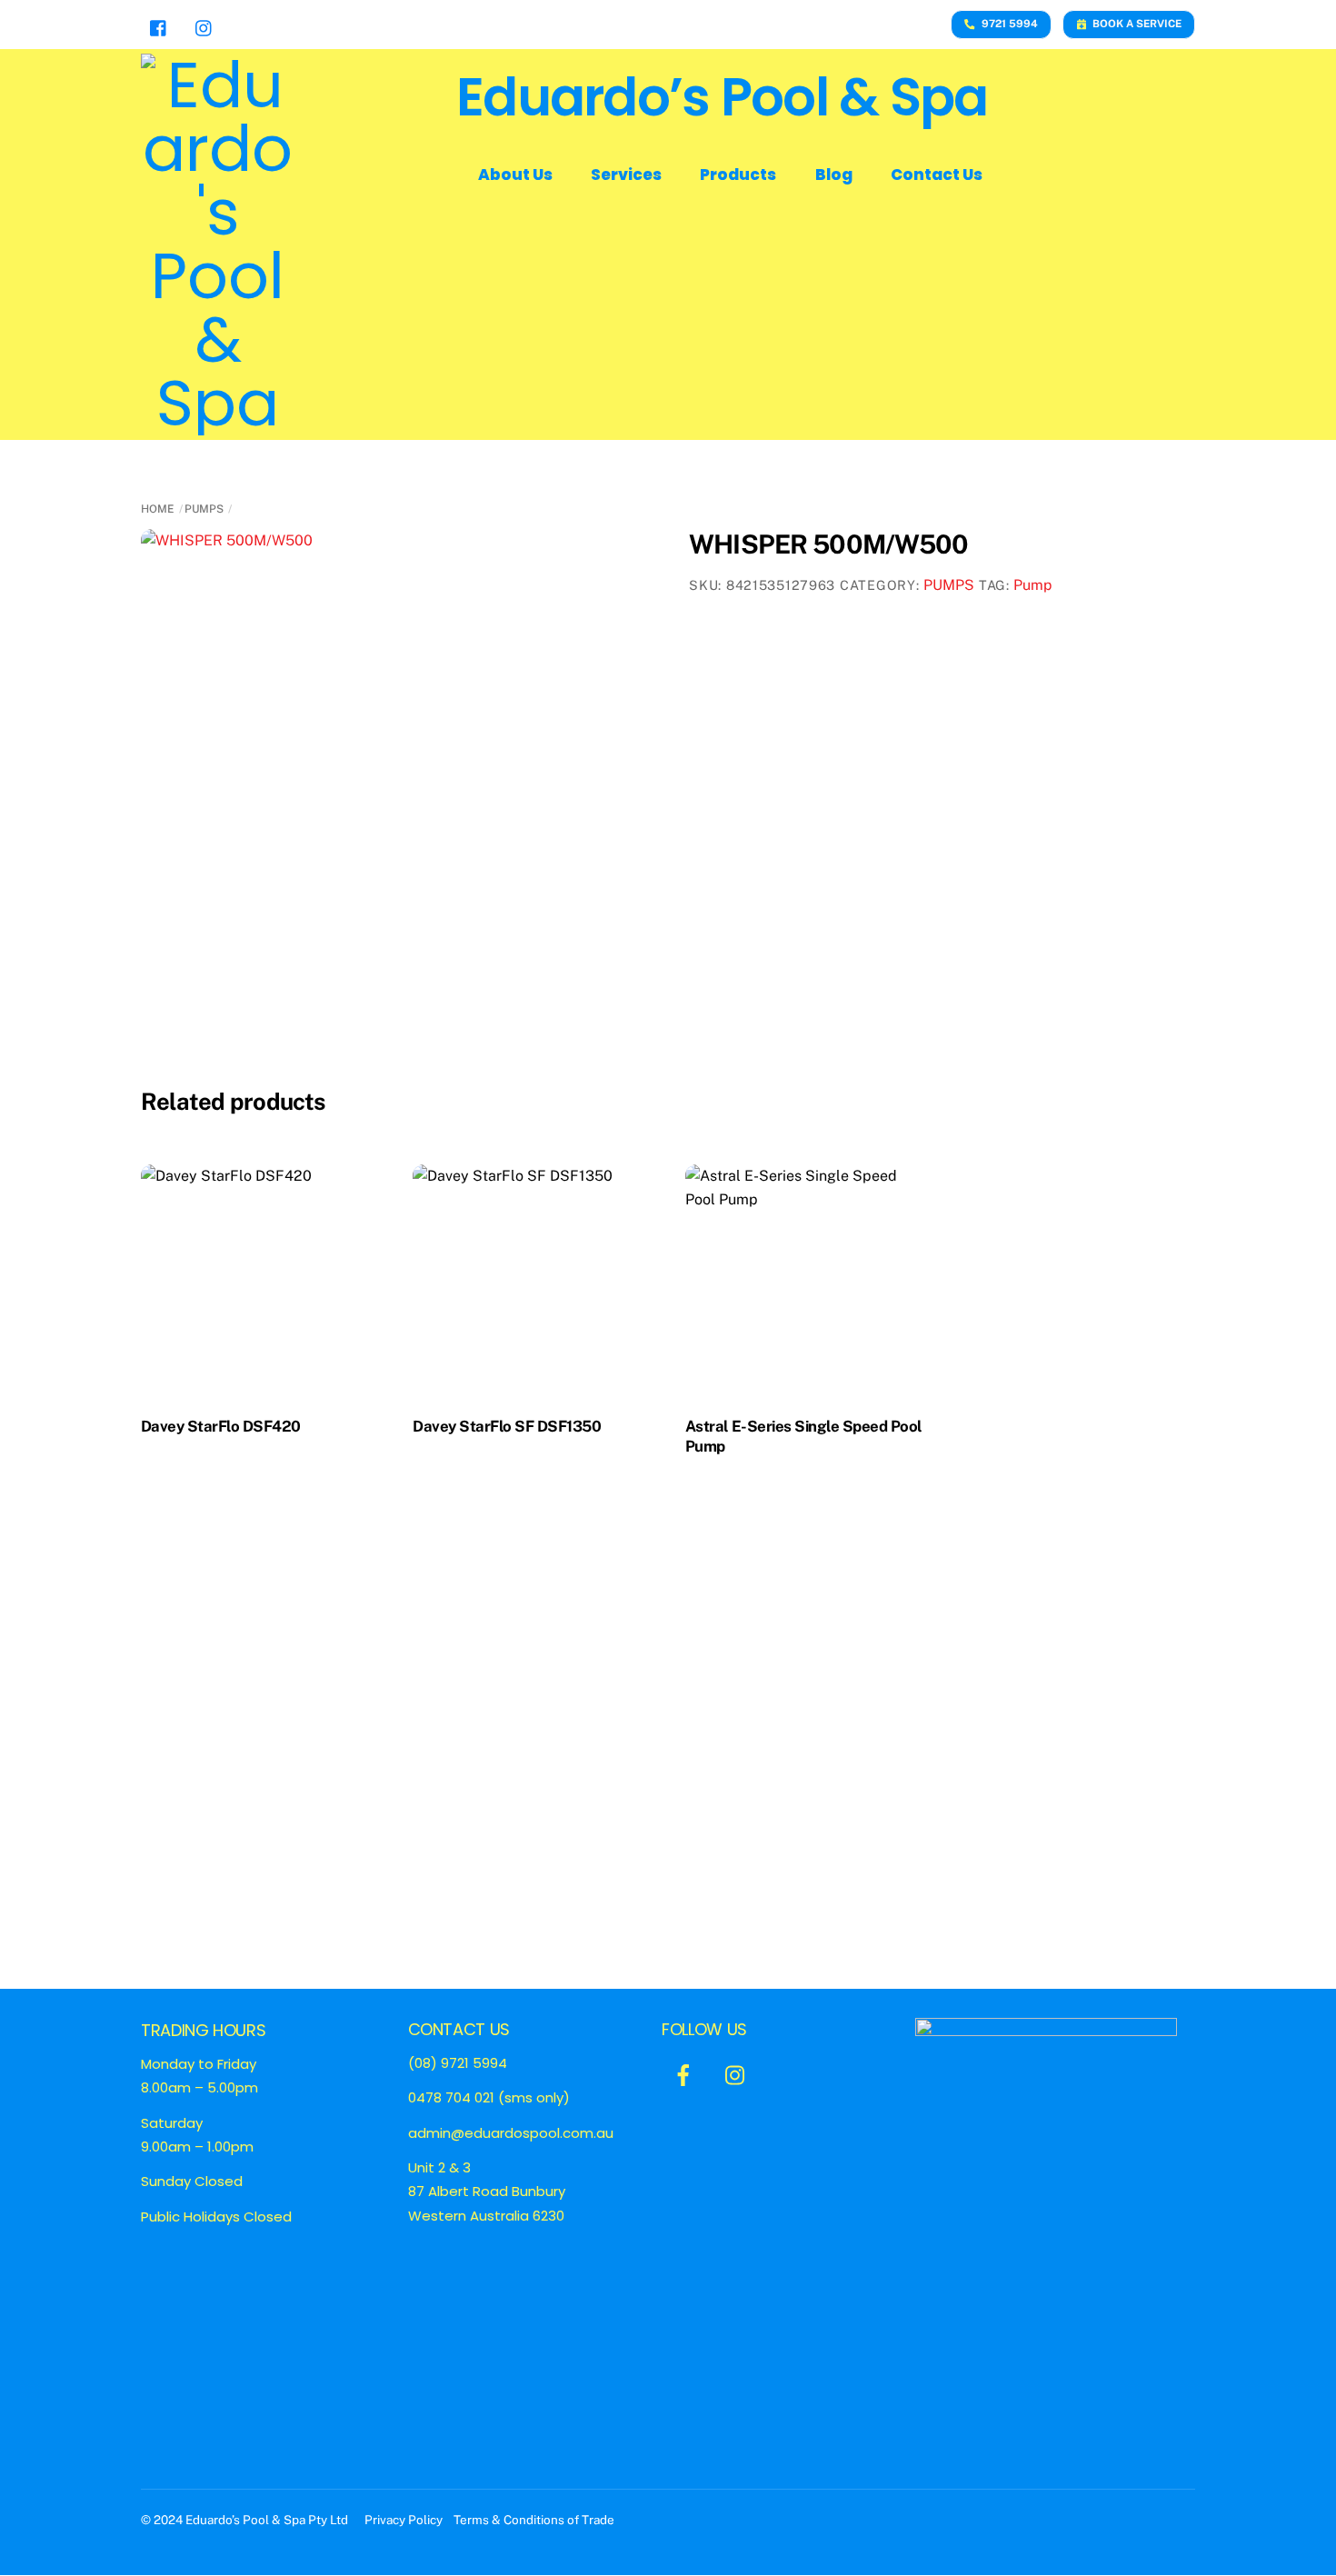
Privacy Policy (405, 2520)
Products (738, 175)
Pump (1032, 585)
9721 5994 (1010, 24)
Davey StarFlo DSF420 (221, 1426)
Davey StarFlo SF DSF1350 (507, 1426)
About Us (515, 175)
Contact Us (937, 175)
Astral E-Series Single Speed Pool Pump (804, 1436)
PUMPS (204, 509)
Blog (834, 175)
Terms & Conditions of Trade (534, 2520)
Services (626, 175)
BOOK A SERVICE (1137, 24)
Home (158, 509)
